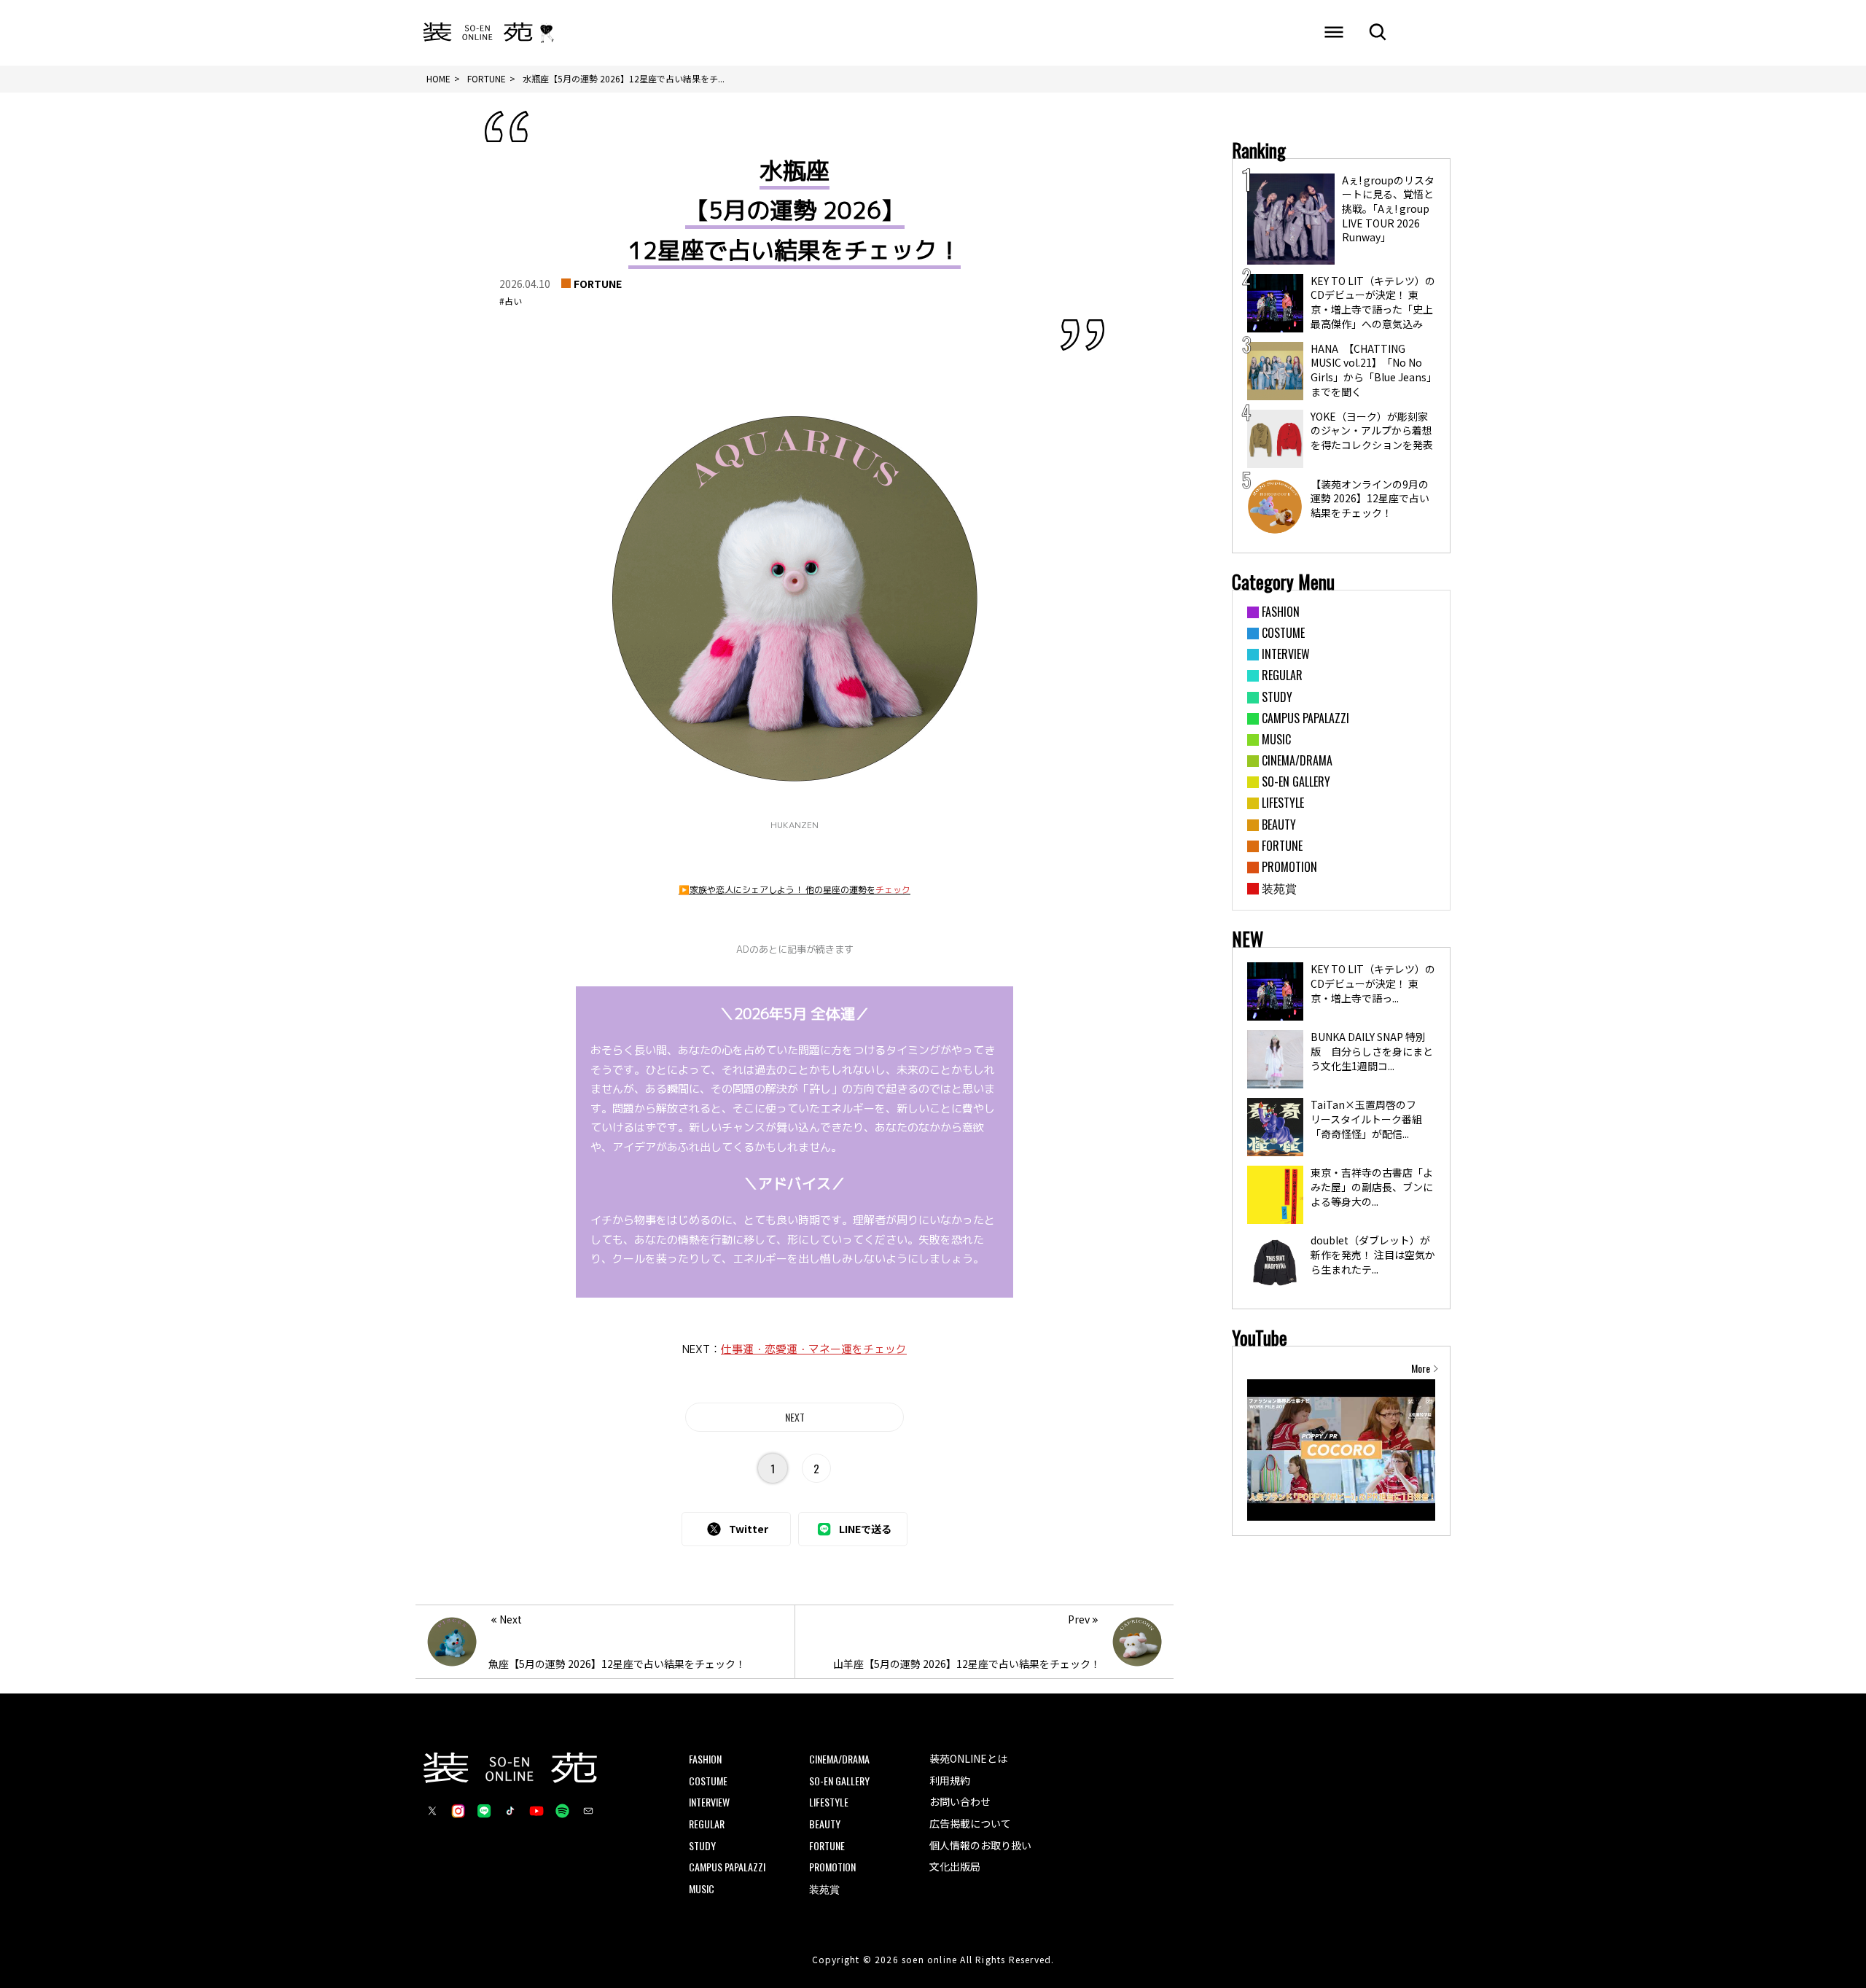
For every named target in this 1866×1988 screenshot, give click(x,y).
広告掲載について (970, 1823)
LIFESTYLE (829, 1802)
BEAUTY (825, 1824)
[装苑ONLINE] (478, 33)
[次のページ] (795, 1417)
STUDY (702, 1845)
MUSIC (702, 1888)
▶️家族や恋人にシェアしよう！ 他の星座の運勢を (795, 890)
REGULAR (707, 1824)
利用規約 (950, 1780)
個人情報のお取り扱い (980, 1845)
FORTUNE (598, 284)
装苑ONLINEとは (968, 1758)
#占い (511, 301)
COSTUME (708, 1781)
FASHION (705, 1759)
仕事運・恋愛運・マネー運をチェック (814, 1349)
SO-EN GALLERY (839, 1781)
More (1421, 1368)
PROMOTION (832, 1867)
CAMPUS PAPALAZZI (727, 1867)
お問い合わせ (960, 1801)
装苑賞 (824, 1888)
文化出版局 (955, 1866)
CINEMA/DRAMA (839, 1759)
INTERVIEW (709, 1802)
